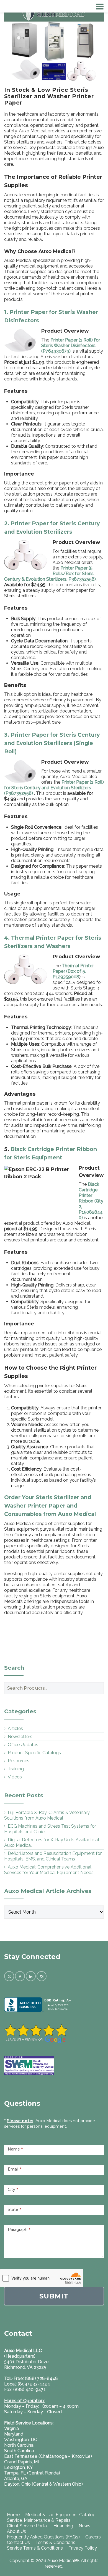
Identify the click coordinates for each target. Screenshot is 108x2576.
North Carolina (19, 2445)
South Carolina (19, 2451)
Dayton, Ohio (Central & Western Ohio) (43, 2484)
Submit (54, 2296)
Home (13, 2515)
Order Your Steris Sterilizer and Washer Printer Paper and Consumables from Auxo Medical (50, 1506)
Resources (19, 1761)
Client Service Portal (27, 2526)
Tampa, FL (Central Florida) (32, 2473)
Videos (15, 1777)
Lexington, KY (19, 2467)
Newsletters (20, 1737)
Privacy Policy (83, 2548)
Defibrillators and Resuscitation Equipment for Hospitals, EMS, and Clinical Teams (53, 1856)
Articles (15, 1729)
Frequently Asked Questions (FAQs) (43, 2537)
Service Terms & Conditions (35, 2548)
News (84, 2526)
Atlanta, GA (16, 2479)
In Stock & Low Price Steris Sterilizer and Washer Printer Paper (49, 96)
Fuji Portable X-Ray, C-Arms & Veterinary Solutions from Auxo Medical (47, 1815)
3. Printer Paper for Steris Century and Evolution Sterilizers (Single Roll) (52, 743)
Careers (93, 2537)
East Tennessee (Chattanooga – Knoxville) (48, 2456)
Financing (63, 2526)
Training (16, 1769)
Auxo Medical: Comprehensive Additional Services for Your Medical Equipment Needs (49, 1870)
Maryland (14, 2434)
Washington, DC (21, 2440)
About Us (16, 2531)
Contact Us (18, 2542)
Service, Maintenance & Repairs (39, 2520)
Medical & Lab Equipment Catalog (60, 2515)
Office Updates (23, 1745)
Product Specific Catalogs (34, 1753)
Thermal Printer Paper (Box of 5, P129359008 (73, 971)
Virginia (11, 2428)
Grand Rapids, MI (21, 2462)
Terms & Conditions (55, 2542)
